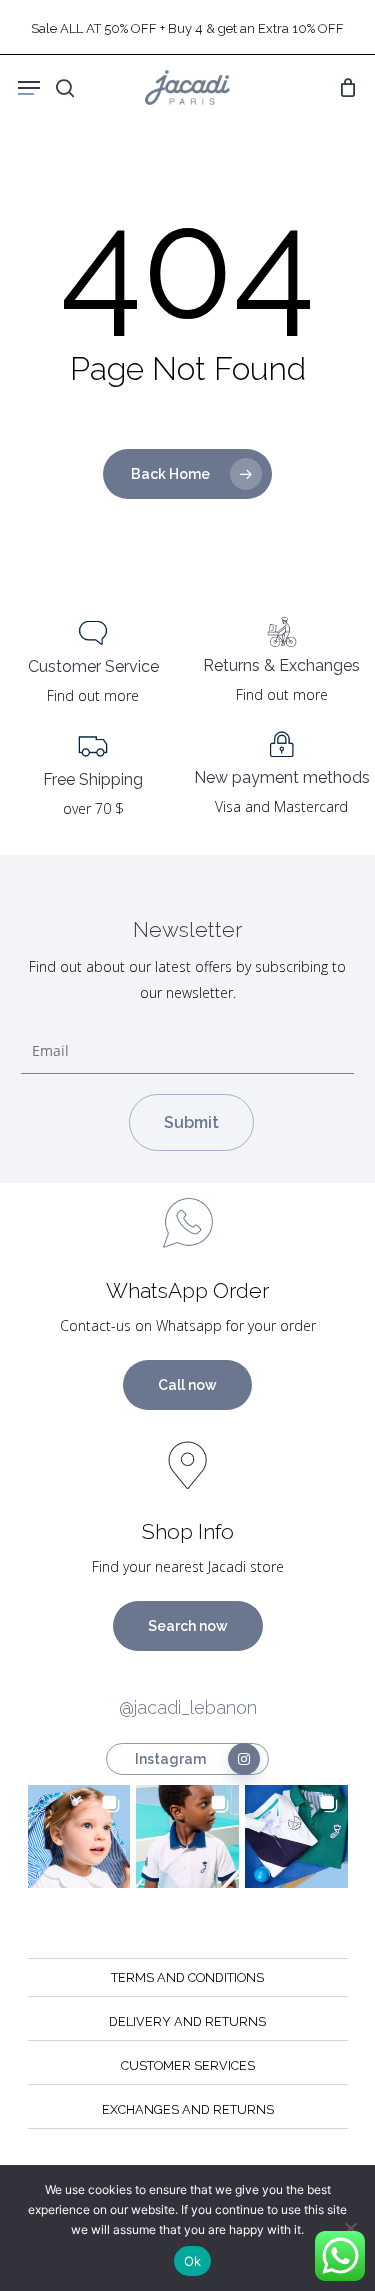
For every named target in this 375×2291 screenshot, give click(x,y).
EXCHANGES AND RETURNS (188, 2109)
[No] (350, 2228)
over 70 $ (93, 808)
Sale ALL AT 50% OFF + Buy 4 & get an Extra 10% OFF (187, 28)
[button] (79, 1836)
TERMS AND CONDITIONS (187, 1977)
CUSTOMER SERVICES (188, 2065)
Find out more (93, 695)
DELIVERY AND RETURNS (187, 2021)
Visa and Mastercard (281, 806)
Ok (193, 2261)
